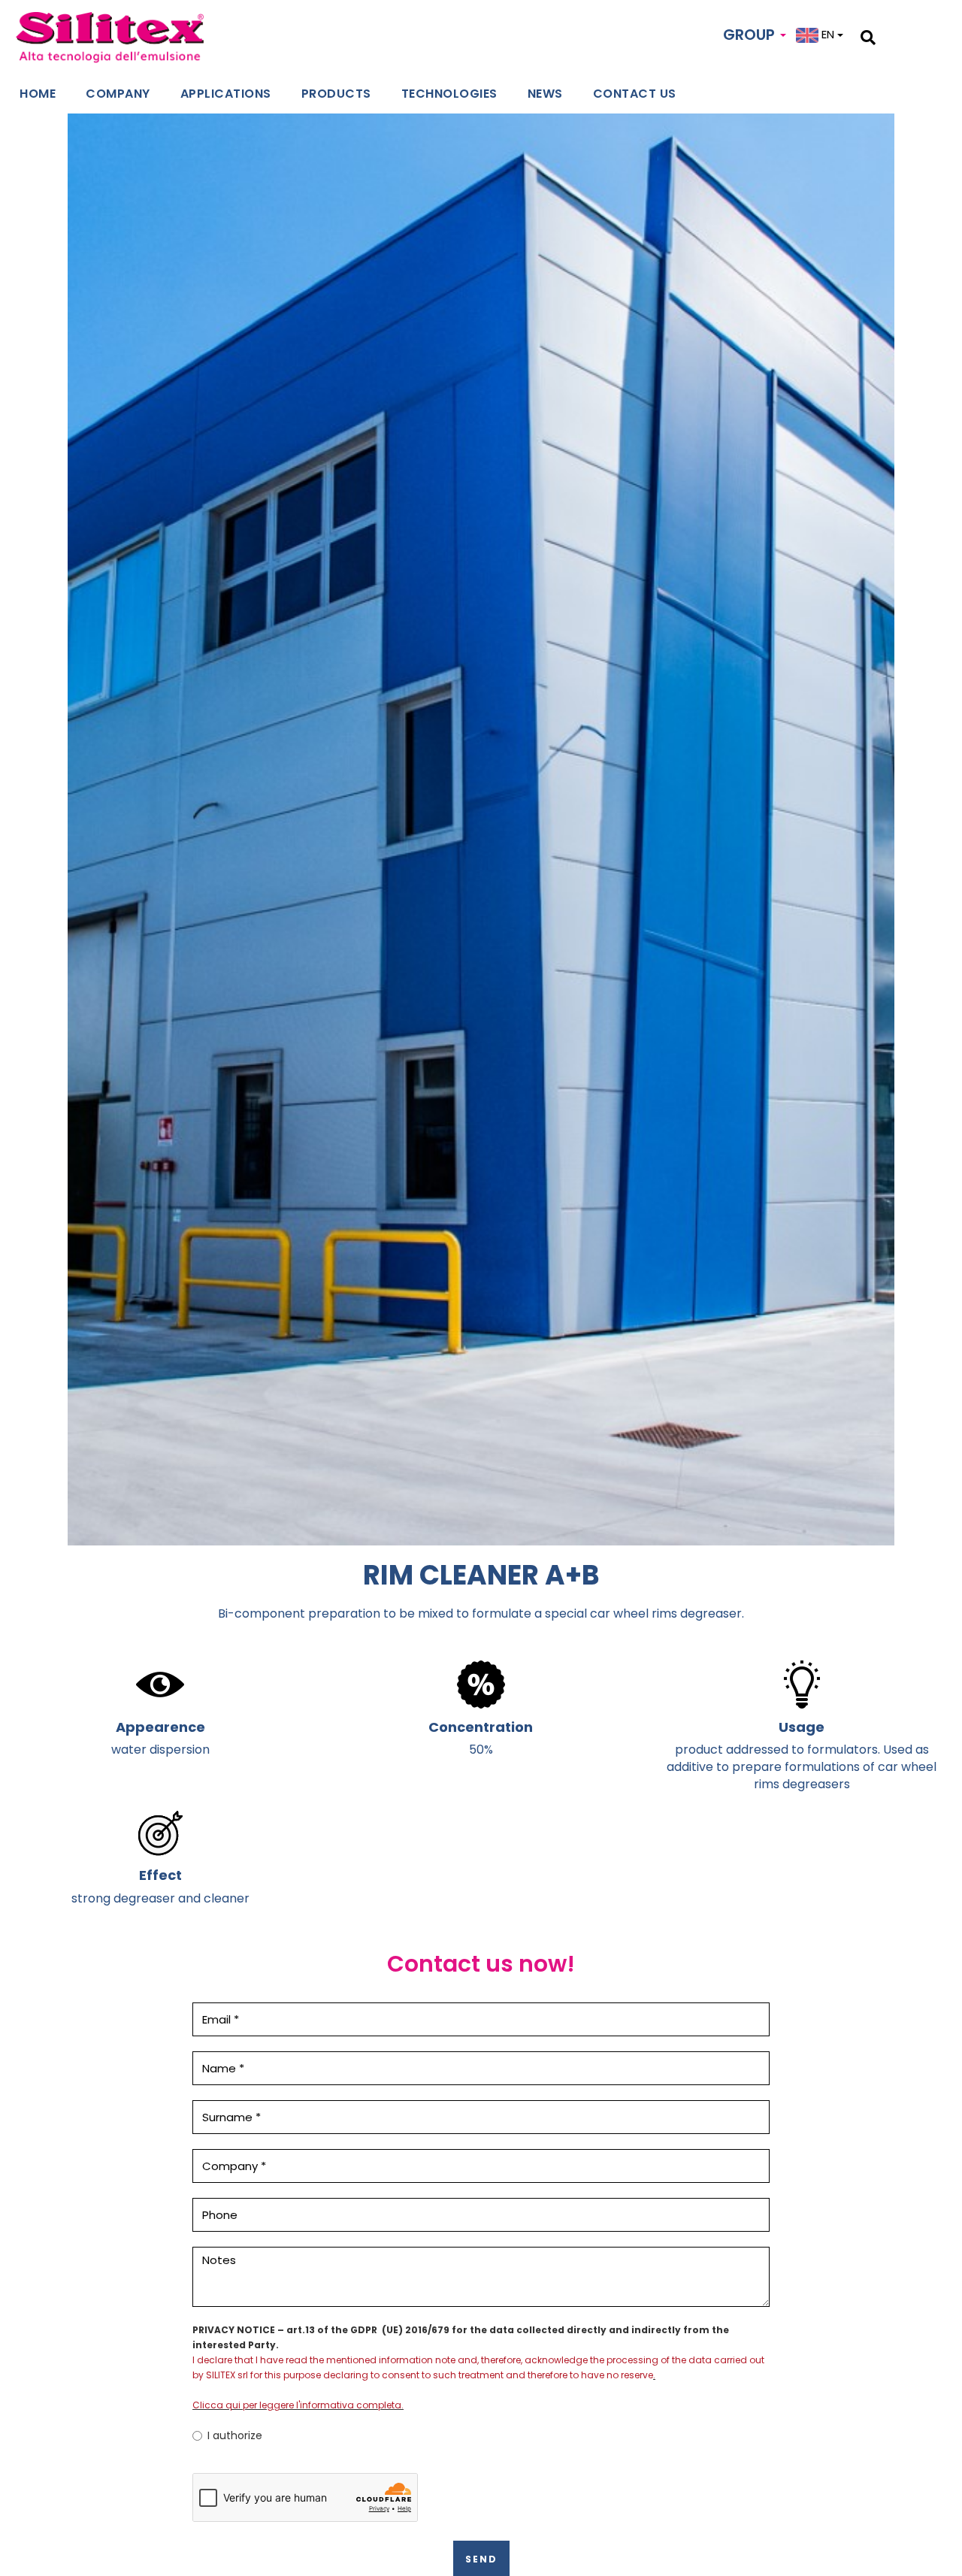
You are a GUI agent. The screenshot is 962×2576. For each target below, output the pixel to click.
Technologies (449, 94)
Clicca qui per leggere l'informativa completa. (298, 2405)
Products (336, 94)
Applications (226, 94)
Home (38, 94)
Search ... (900, 35)
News (545, 94)
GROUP (751, 35)
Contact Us (635, 94)
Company (118, 94)
